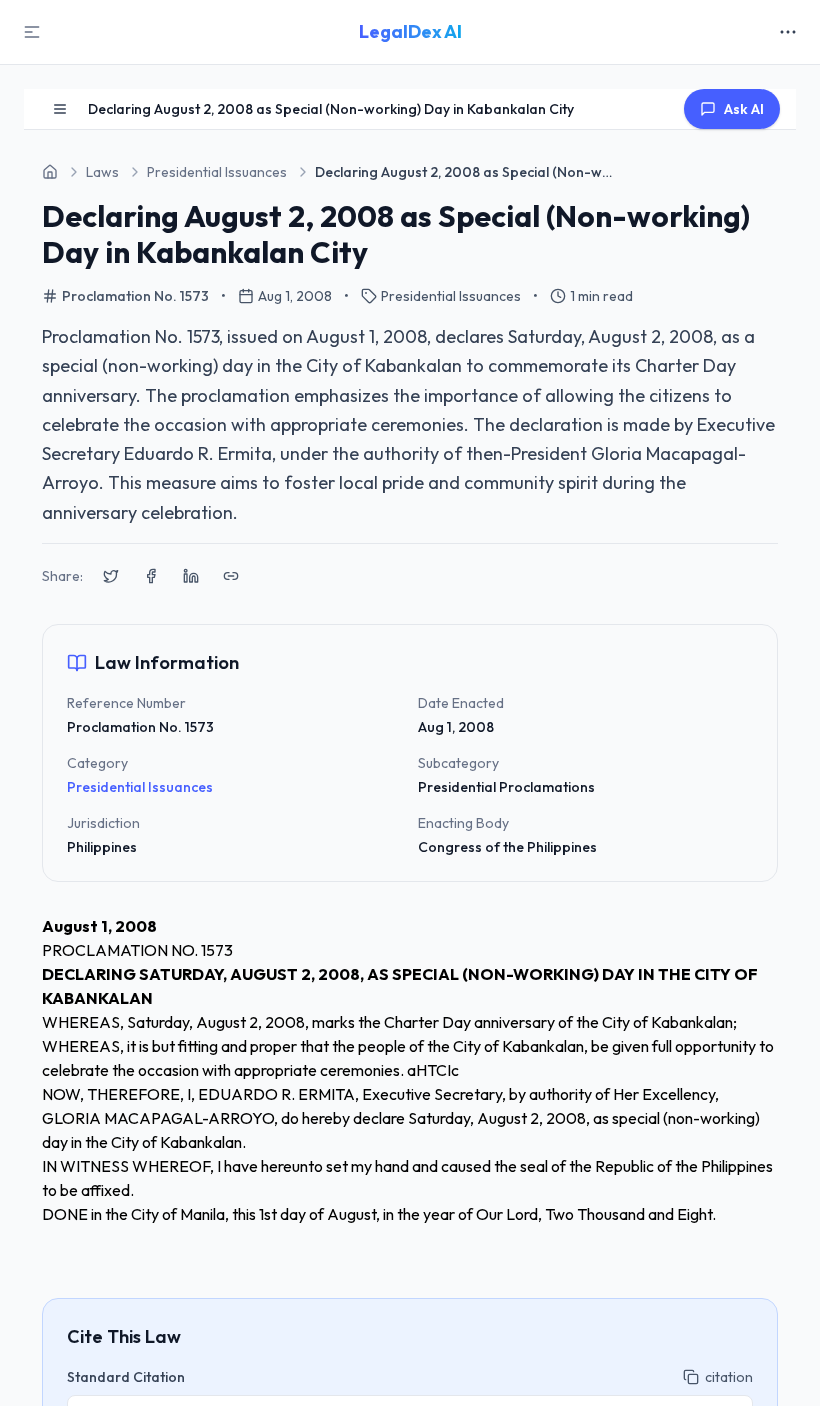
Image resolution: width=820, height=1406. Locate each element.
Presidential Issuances (140, 787)
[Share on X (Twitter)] (111, 576)
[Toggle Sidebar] (32, 32)
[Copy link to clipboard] (231, 576)
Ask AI (744, 109)
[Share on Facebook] (151, 576)
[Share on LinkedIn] (191, 576)
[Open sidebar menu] (60, 109)
